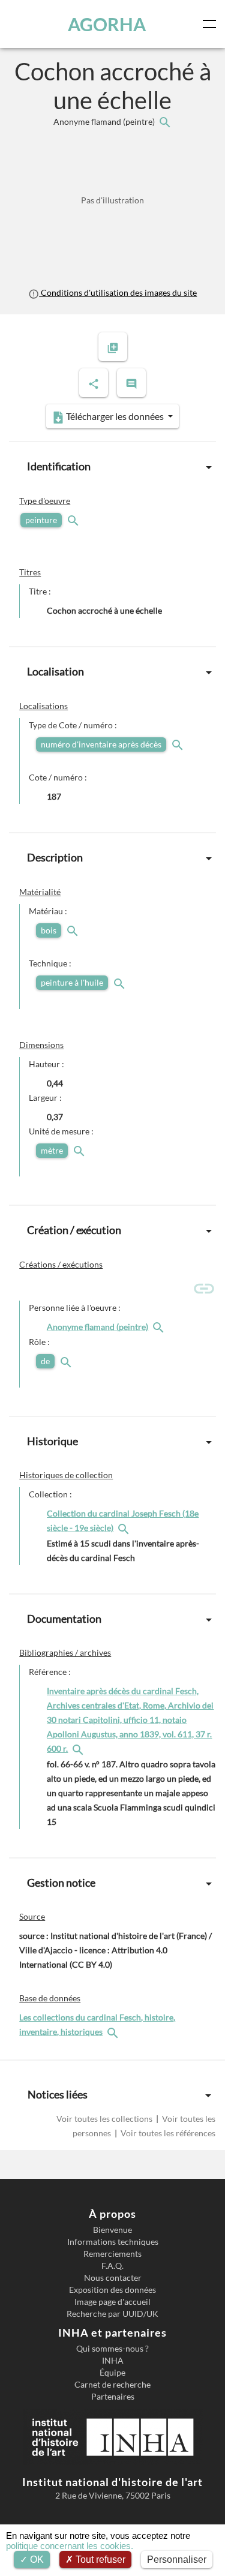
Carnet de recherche (112, 2385)
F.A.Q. (112, 2266)
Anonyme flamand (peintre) (105, 121)
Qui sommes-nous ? (112, 2349)
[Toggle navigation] (212, 24)
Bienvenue (112, 2230)
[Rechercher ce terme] (74, 520)
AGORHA (107, 24)
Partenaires (113, 2397)
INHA (113, 2361)
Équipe (112, 2373)
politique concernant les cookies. (70, 2546)
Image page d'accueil (112, 2302)
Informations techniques (113, 2242)
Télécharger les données (115, 416)
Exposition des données (112, 2290)
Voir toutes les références (167, 2133)
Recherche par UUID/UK (112, 2314)
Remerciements (112, 2254)
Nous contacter (113, 2278)
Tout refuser (99, 2560)
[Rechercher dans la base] (114, 2032)
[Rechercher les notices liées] (164, 121)
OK (36, 2560)
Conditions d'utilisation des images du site (118, 292)
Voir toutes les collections (105, 2119)
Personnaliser (177, 2560)
